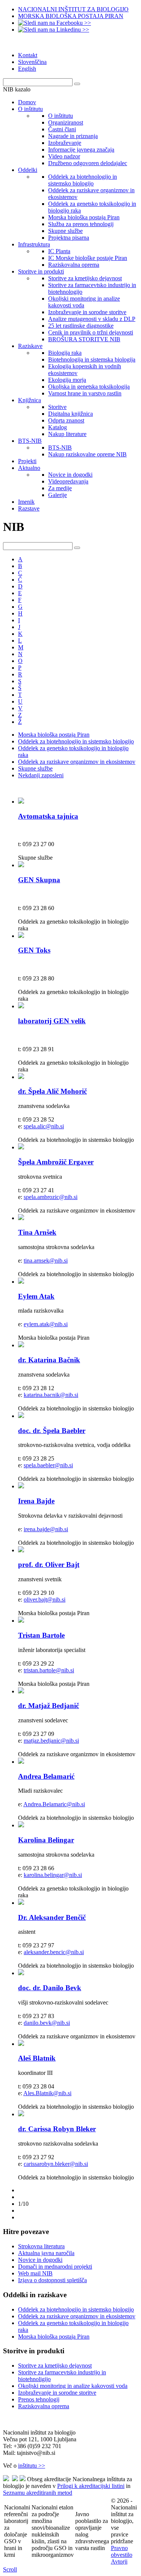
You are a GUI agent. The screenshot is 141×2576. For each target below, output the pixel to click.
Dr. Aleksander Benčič (52, 1917)
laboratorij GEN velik (52, 1021)
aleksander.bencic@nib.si (54, 1952)
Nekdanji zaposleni (41, 775)
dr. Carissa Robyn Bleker (57, 2129)
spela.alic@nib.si (44, 1126)
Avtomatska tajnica (48, 816)
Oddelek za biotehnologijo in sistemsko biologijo (76, 741)
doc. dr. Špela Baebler (52, 1431)
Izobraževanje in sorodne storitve (57, 2393)
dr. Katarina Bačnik (49, 1360)
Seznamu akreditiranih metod (38, 2493)
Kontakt (28, 55)
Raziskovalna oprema (44, 2406)
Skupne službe (35, 768)
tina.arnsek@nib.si (46, 1261)
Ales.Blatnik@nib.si (47, 2093)
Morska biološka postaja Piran (54, 735)
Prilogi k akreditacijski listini (91, 2486)
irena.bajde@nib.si (46, 1529)
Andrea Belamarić (46, 1776)
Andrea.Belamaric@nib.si (54, 1804)
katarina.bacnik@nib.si (51, 1395)
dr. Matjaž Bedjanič (49, 1706)
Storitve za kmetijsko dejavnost (55, 2366)
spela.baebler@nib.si (48, 1465)
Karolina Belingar (46, 1840)
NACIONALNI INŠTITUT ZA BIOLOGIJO (73, 9)
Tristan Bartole (41, 1635)
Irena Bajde (36, 1501)
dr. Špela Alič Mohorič (52, 1091)
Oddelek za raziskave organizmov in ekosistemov (77, 762)
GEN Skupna (39, 880)
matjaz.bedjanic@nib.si (51, 1741)
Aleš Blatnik (37, 2058)
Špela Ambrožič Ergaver (56, 1162)
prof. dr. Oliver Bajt (49, 1565)
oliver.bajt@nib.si (45, 1600)
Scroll (10, 2569)
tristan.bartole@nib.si (49, 1670)
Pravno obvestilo (122, 2551)
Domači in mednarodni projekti (55, 2267)
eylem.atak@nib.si (46, 1324)
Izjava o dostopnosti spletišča (52, 2280)
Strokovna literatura (41, 2246)
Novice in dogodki (40, 2260)
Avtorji (119, 2562)
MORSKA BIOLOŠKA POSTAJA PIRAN (71, 16)
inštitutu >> (32, 2466)
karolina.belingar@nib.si (53, 1875)
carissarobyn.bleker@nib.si (56, 2164)
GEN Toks (34, 950)
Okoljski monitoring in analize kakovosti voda (73, 2386)
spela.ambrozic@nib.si (51, 1197)
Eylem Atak (36, 1296)
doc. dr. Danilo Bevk (50, 1988)
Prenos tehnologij (39, 2399)
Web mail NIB (35, 2273)
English (27, 69)
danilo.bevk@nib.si (47, 2023)
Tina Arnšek (37, 1232)
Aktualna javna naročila (46, 2253)
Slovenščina (32, 62)
